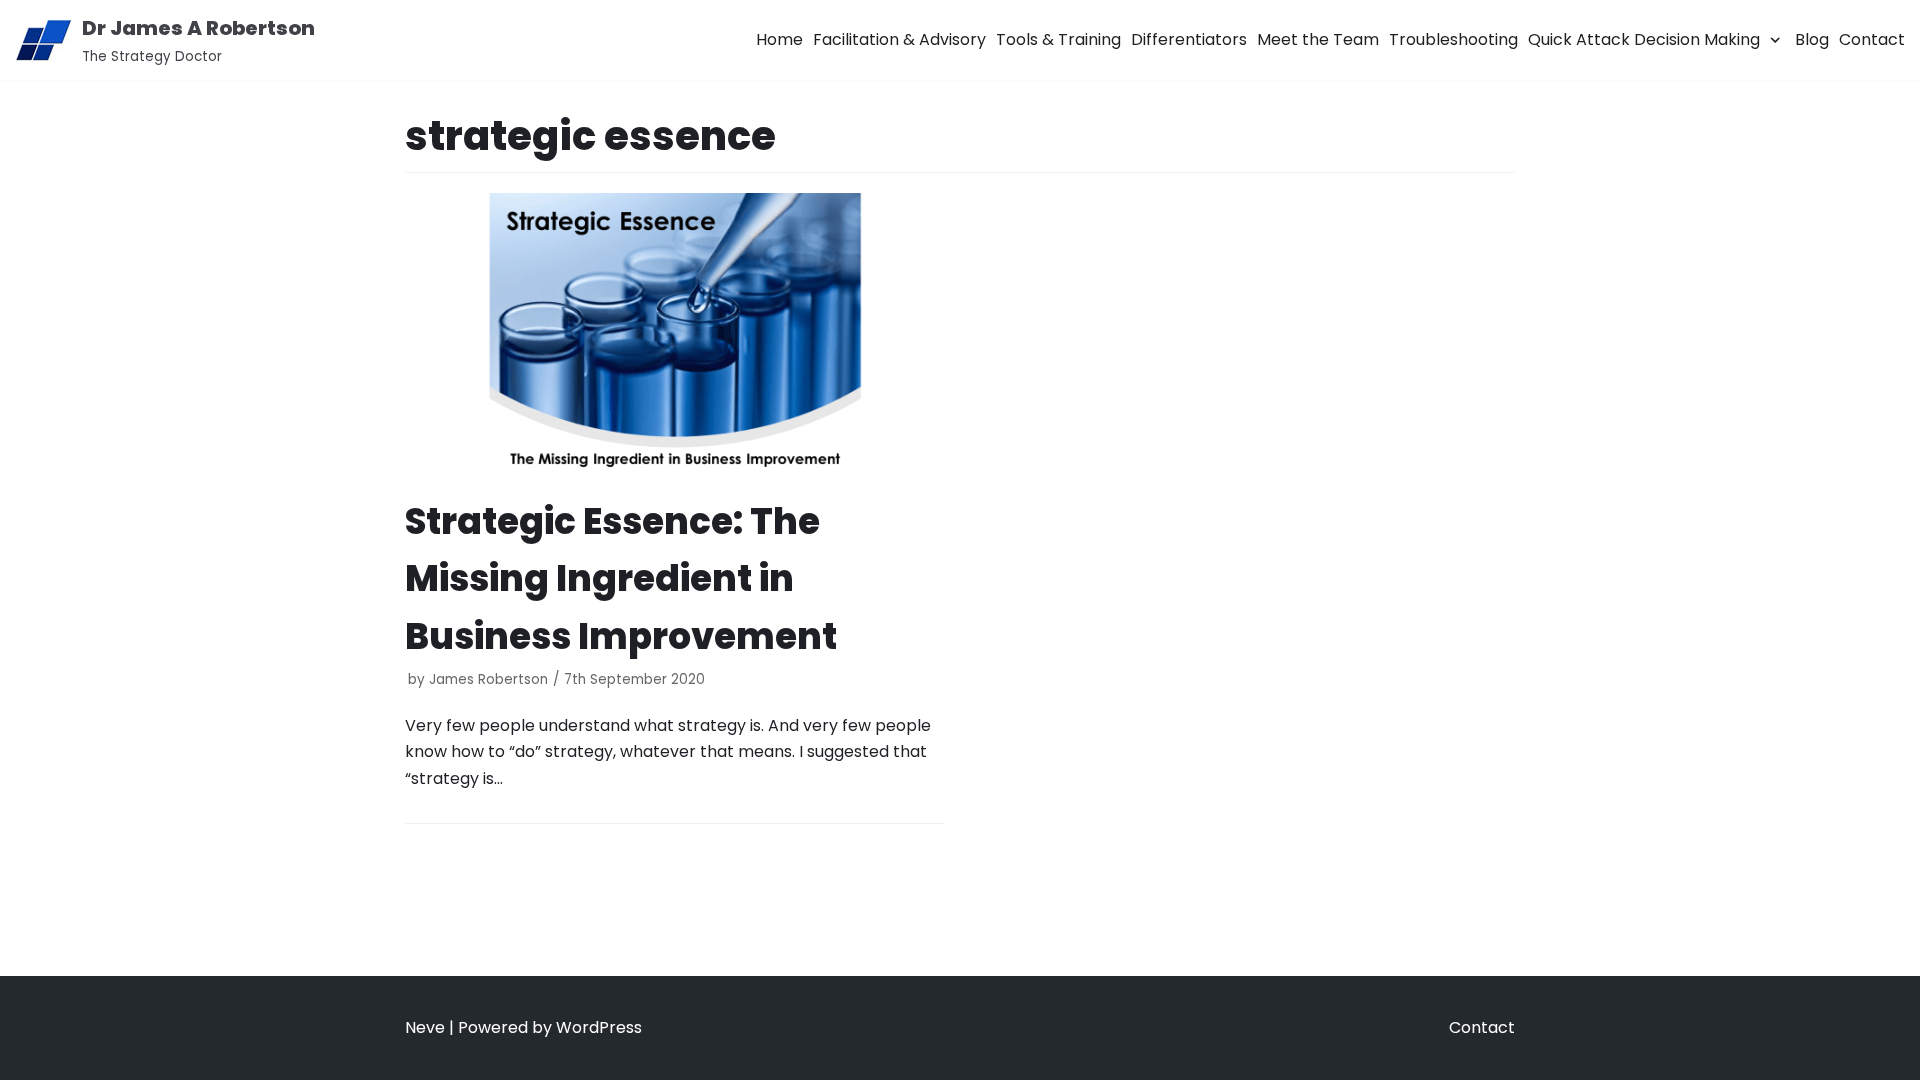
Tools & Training (1058, 39)
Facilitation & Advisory (899, 39)
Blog (1812, 39)
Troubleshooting (1453, 39)
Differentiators (1189, 39)
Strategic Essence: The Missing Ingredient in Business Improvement (621, 579)
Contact (1872, 39)
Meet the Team (1318, 39)
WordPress (599, 1027)
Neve (425, 1027)
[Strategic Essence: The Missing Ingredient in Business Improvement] (675, 338)
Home (779, 39)
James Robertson (488, 679)
